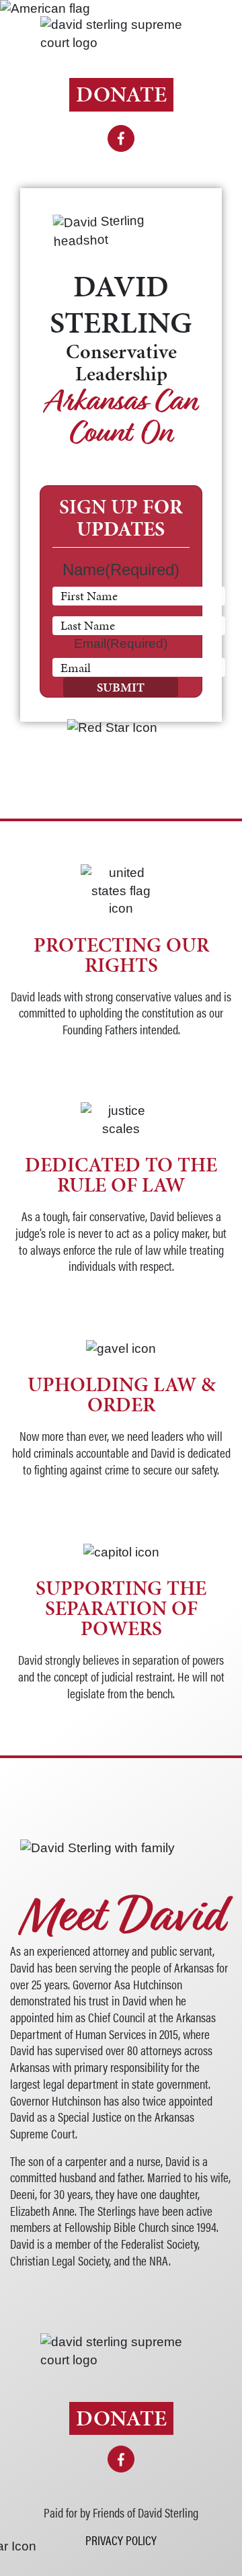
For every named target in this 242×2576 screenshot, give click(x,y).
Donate (121, 94)
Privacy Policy (121, 2540)
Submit (121, 687)
